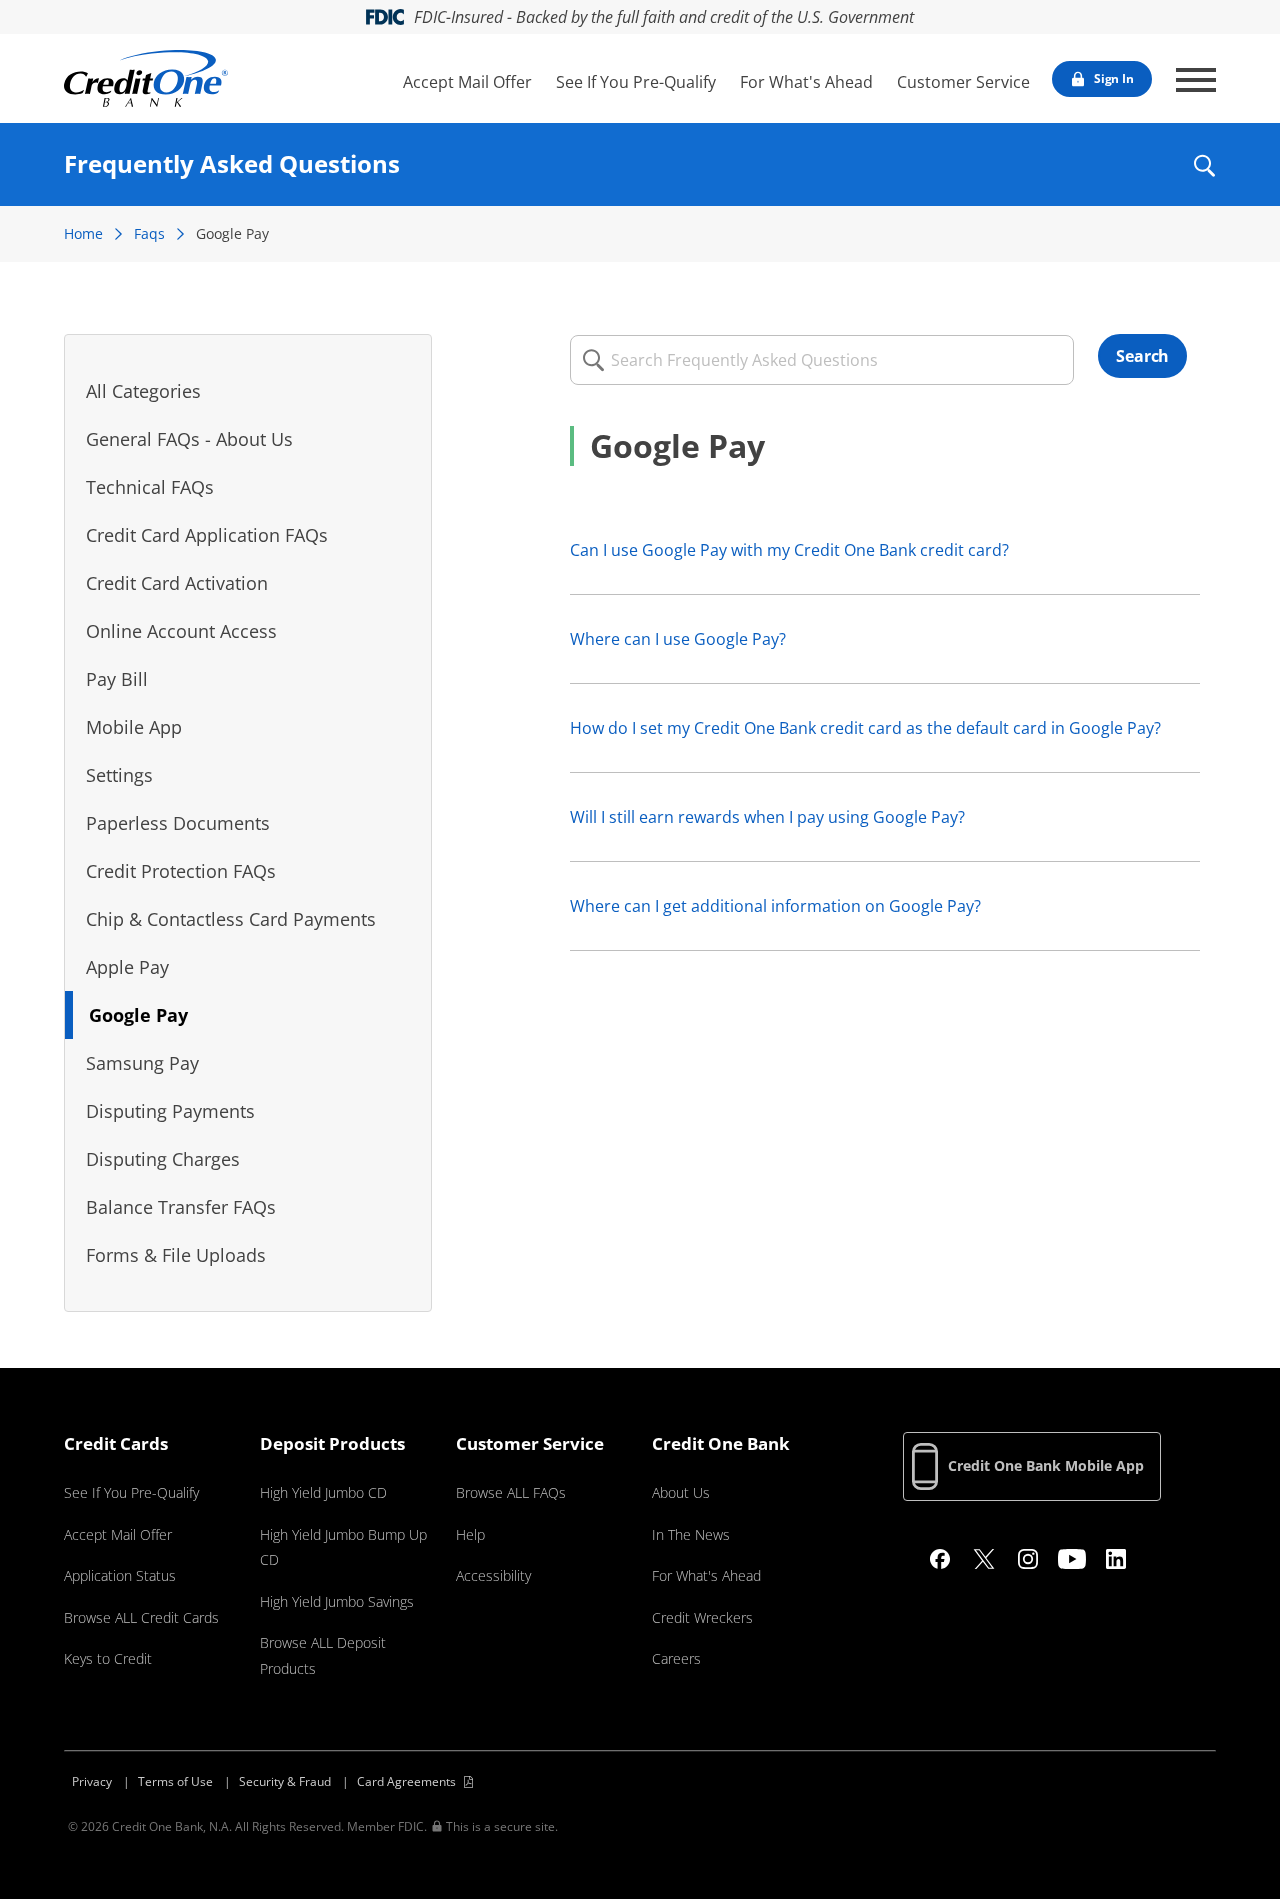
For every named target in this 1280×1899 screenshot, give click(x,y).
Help (470, 1534)
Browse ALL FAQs (511, 1492)
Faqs (149, 233)
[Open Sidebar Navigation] (1196, 80)
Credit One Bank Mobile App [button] (1046, 1465)
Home (83, 233)
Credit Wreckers (702, 1617)
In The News (691, 1534)
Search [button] (1142, 356)
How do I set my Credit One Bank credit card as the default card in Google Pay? (865, 728)
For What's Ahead (806, 82)
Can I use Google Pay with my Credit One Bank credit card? (789, 550)
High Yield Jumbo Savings (337, 1601)
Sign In (1114, 78)
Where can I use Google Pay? (678, 639)
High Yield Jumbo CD (323, 1492)
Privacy (92, 1781)
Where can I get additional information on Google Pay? (775, 906)
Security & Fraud (285, 1781)
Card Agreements (406, 1781)
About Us (681, 1492)
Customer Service (963, 82)
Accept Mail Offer (467, 82)
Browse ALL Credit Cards (141, 1617)
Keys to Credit (108, 1658)
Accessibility (493, 1575)
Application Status (120, 1575)
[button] (1203, 179)
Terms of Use (175, 1781)
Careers (676, 1658)
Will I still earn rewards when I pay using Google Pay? (767, 817)
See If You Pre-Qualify (636, 82)
